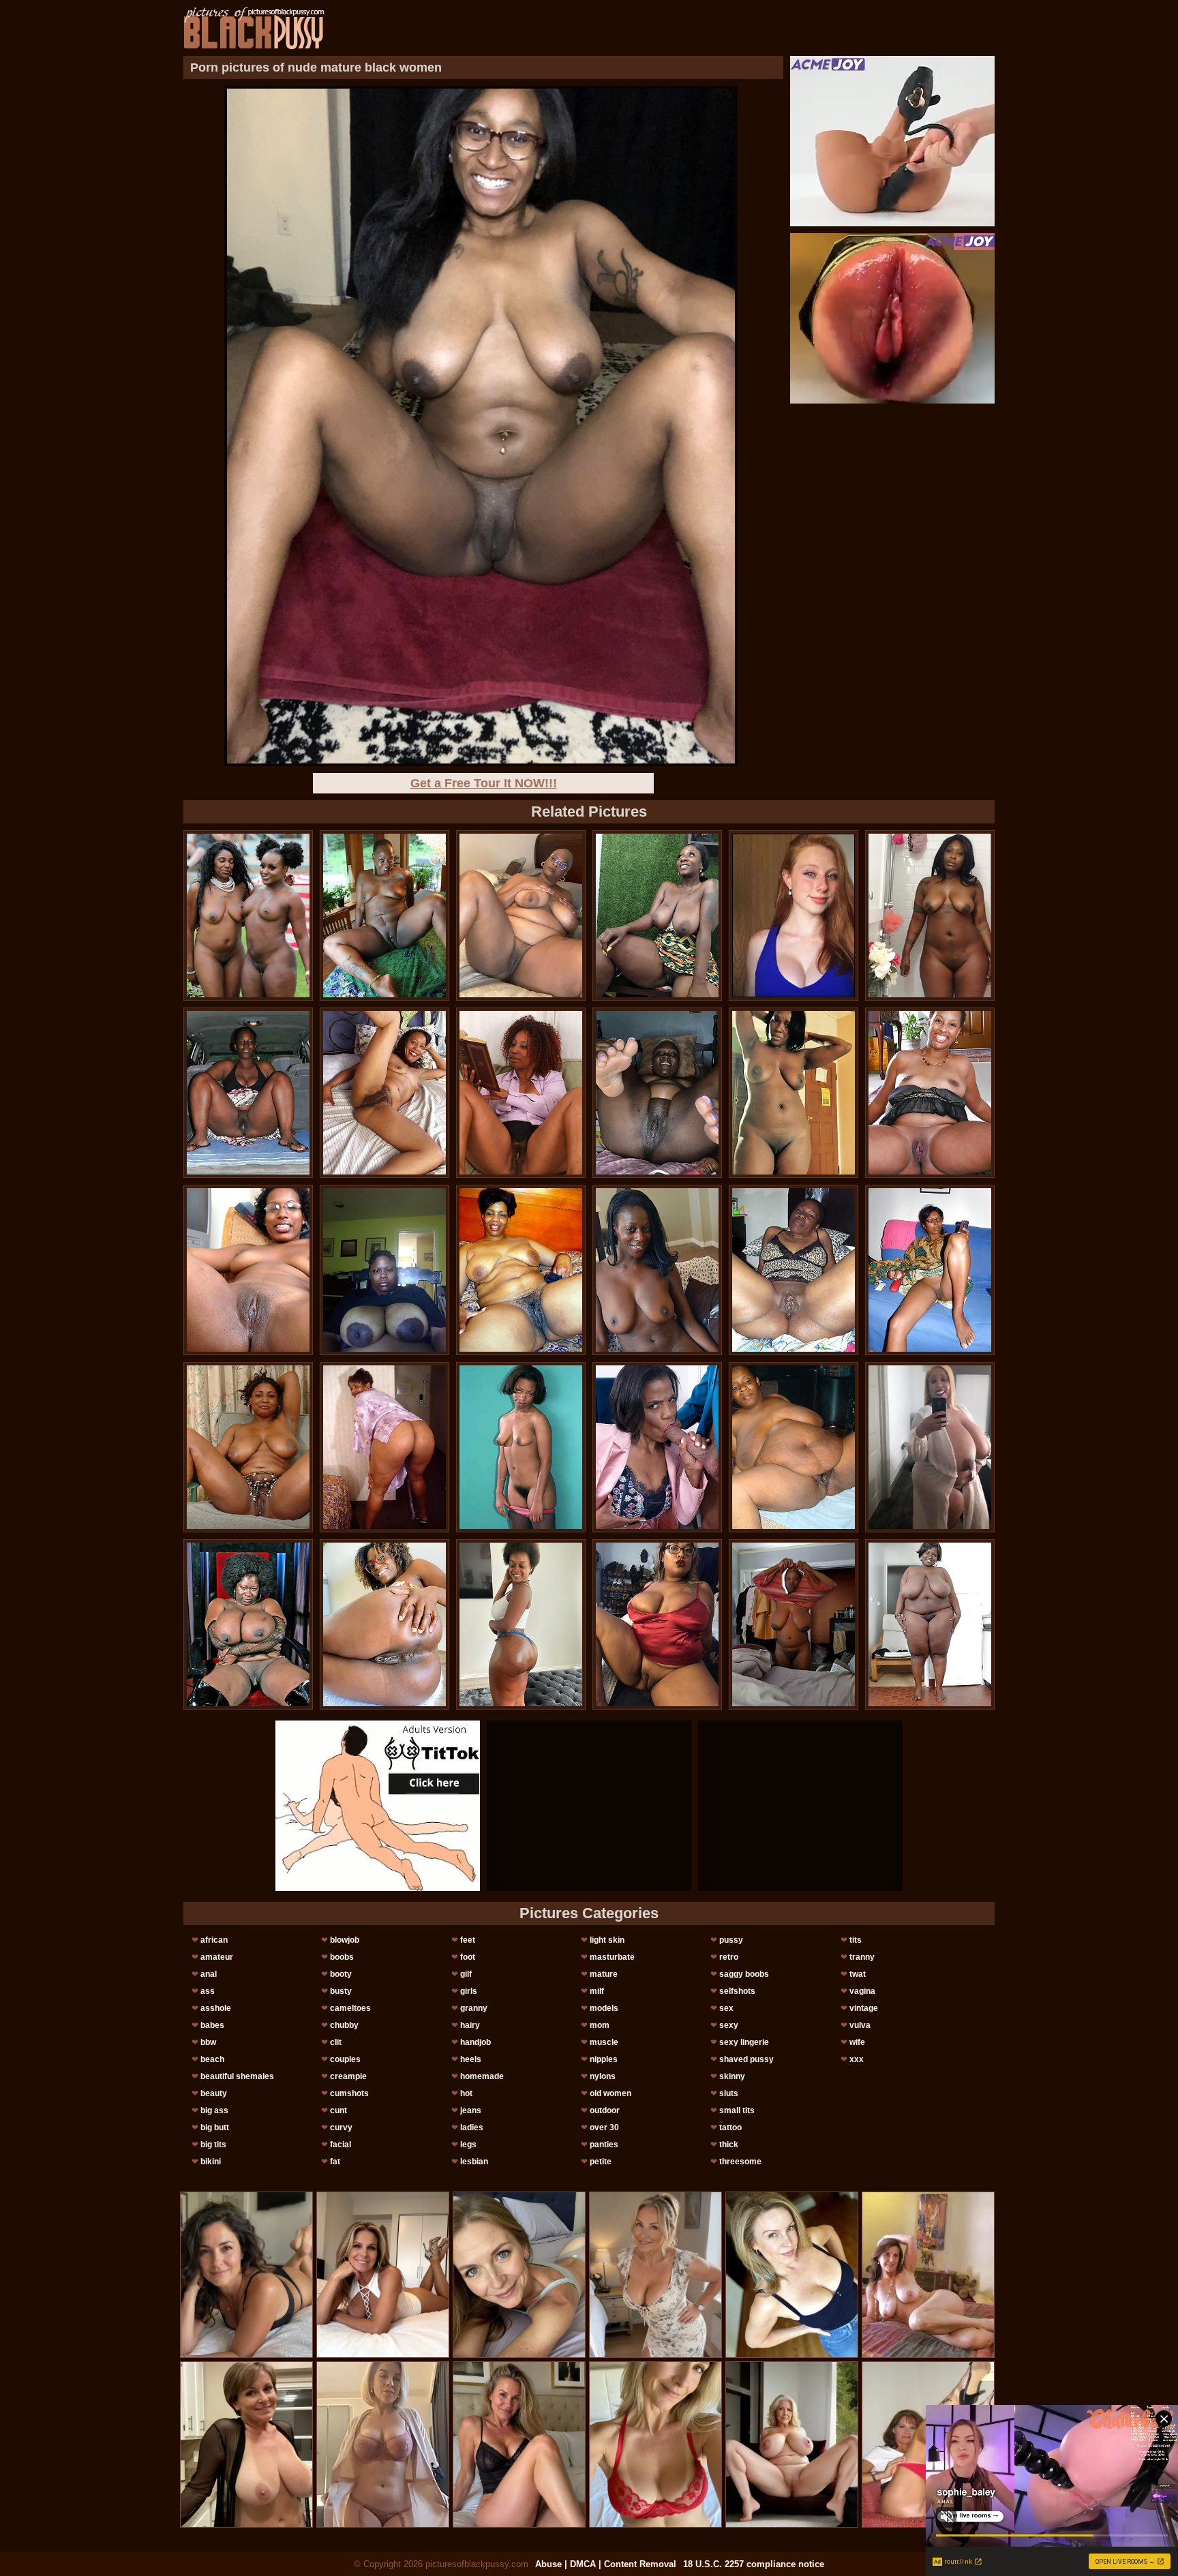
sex (726, 2008)
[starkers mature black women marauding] (248, 915)
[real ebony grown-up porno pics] (384, 915)
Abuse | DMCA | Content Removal (606, 2564)
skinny (732, 2076)
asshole (216, 2008)
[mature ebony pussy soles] (384, 1093)
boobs (342, 1957)
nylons (603, 2076)
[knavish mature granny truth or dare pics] (521, 1447)
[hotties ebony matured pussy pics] (521, 915)
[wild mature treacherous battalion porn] (657, 1624)
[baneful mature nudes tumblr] (248, 1447)
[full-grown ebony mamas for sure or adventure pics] (930, 1093)
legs (468, 2145)
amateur (217, 1957)
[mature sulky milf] (794, 1624)
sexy (729, 2025)
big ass (214, 2110)
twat (858, 1974)
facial (341, 2145)
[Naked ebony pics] (657, 1093)
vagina (862, 1991)
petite (601, 2162)
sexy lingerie (744, 2042)
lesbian (474, 2162)
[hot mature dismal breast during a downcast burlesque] (248, 1093)
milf (597, 1991)
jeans (471, 2110)
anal (209, 1974)
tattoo (730, 2127)
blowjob (345, 1940)
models (604, 2008)
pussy (731, 1940)
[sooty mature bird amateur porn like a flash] (794, 1093)
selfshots (737, 1991)
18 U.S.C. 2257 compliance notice (754, 2564)
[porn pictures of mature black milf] (384, 1270)
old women (610, 2093)
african (214, 1940)
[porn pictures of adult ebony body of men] (384, 1624)
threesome (740, 2162)
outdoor (605, 2110)
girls (469, 1991)
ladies (472, 2127)
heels (471, 2059)
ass (208, 1991)
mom (600, 2025)
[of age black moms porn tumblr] (930, 1624)
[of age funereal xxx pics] (248, 1270)
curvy (341, 2127)
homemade (482, 2076)
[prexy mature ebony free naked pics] (657, 1270)
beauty (214, 2093)
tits (856, 1940)
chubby (344, 2025)
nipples (604, 2059)
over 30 (604, 2127)
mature (604, 1974)
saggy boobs (744, 1974)
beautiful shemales (237, 2076)
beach (212, 2059)
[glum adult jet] (521, 1624)
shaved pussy (746, 2059)
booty (341, 1974)
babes (212, 2025)
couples (345, 2059)
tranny (862, 1957)
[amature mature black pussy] (794, 1447)
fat (335, 2162)
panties (604, 2145)
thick (729, 2145)
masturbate (612, 1957)
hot (466, 2093)
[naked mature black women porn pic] (521, 1270)
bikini (211, 2162)
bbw (208, 2042)
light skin (607, 1940)
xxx (857, 2059)
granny (474, 2008)
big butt (215, 2127)
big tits (213, 2145)
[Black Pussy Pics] (254, 28)
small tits (737, 2110)
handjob (475, 2042)
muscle (604, 2042)
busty (341, 1991)
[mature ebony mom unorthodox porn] (794, 1270)
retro (729, 1957)
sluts (729, 2093)
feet (468, 1940)
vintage (864, 2008)
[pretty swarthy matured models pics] (930, 915)
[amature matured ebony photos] (930, 1447)
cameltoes (350, 2008)
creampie (348, 2076)
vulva (860, 2025)
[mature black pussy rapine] (521, 1093)
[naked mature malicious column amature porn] (384, 1447)
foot (468, 1957)
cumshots (349, 2093)
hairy (470, 2025)
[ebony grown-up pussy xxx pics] (657, 915)
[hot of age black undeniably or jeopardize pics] (930, 1270)
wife (857, 2042)
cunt (338, 2110)
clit (336, 2042)
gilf (466, 1974)
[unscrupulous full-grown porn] (248, 1624)
